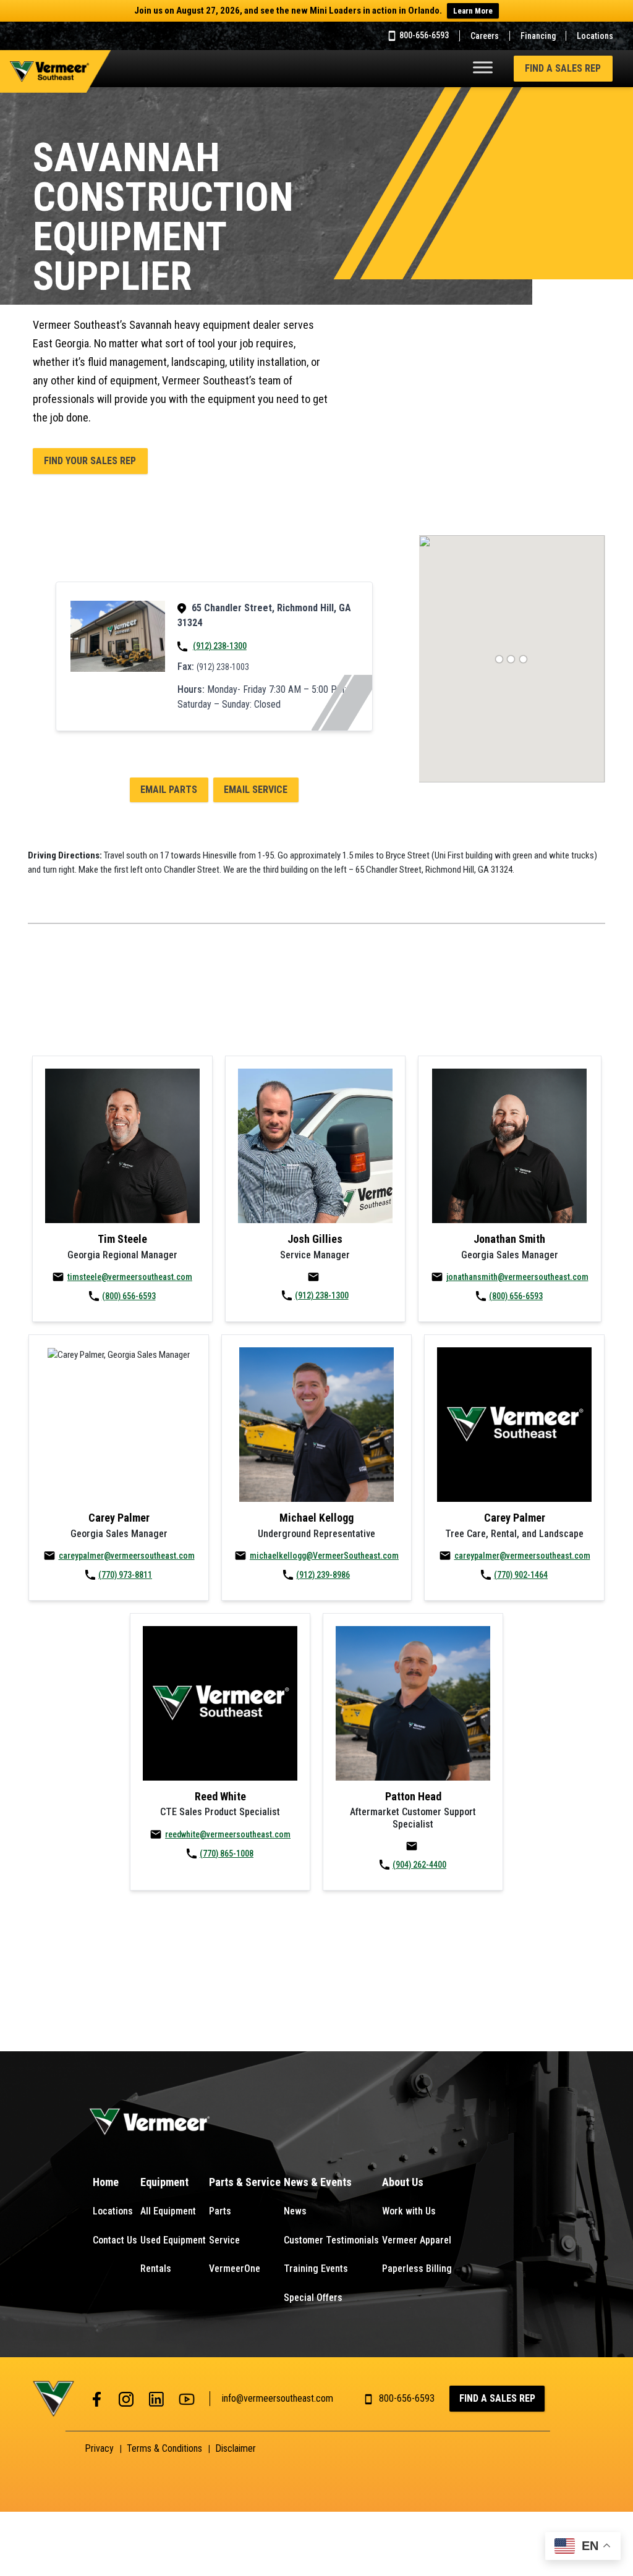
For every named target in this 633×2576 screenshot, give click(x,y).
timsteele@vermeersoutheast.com (130, 1277)
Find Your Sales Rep (90, 461)
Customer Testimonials (331, 2240)
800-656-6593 (423, 35)
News (295, 2211)
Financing (538, 36)
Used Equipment (173, 2240)
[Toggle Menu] (483, 67)
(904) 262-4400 (419, 1865)
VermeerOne (235, 2269)
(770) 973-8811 (125, 1575)
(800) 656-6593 (129, 1296)
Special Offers (313, 2298)
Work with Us (409, 2211)
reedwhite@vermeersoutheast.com (228, 1834)
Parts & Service (245, 2182)
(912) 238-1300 (220, 646)
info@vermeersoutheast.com (278, 2398)
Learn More (473, 11)
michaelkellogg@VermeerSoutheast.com (324, 1556)
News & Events (318, 2182)
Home (106, 2182)
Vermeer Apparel (417, 2240)
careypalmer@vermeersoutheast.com (127, 1556)
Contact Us (115, 2240)
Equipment (164, 2182)
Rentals (156, 2269)
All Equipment (168, 2211)
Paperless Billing (417, 2269)
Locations (595, 36)
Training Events (316, 2269)
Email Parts (169, 790)
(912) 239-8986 (323, 1575)
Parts (220, 2211)
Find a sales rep (563, 68)
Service (224, 2240)
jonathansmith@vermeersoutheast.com (517, 1277)
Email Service (256, 790)
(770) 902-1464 (521, 1575)
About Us (403, 2182)
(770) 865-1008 (227, 1854)
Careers (485, 36)
